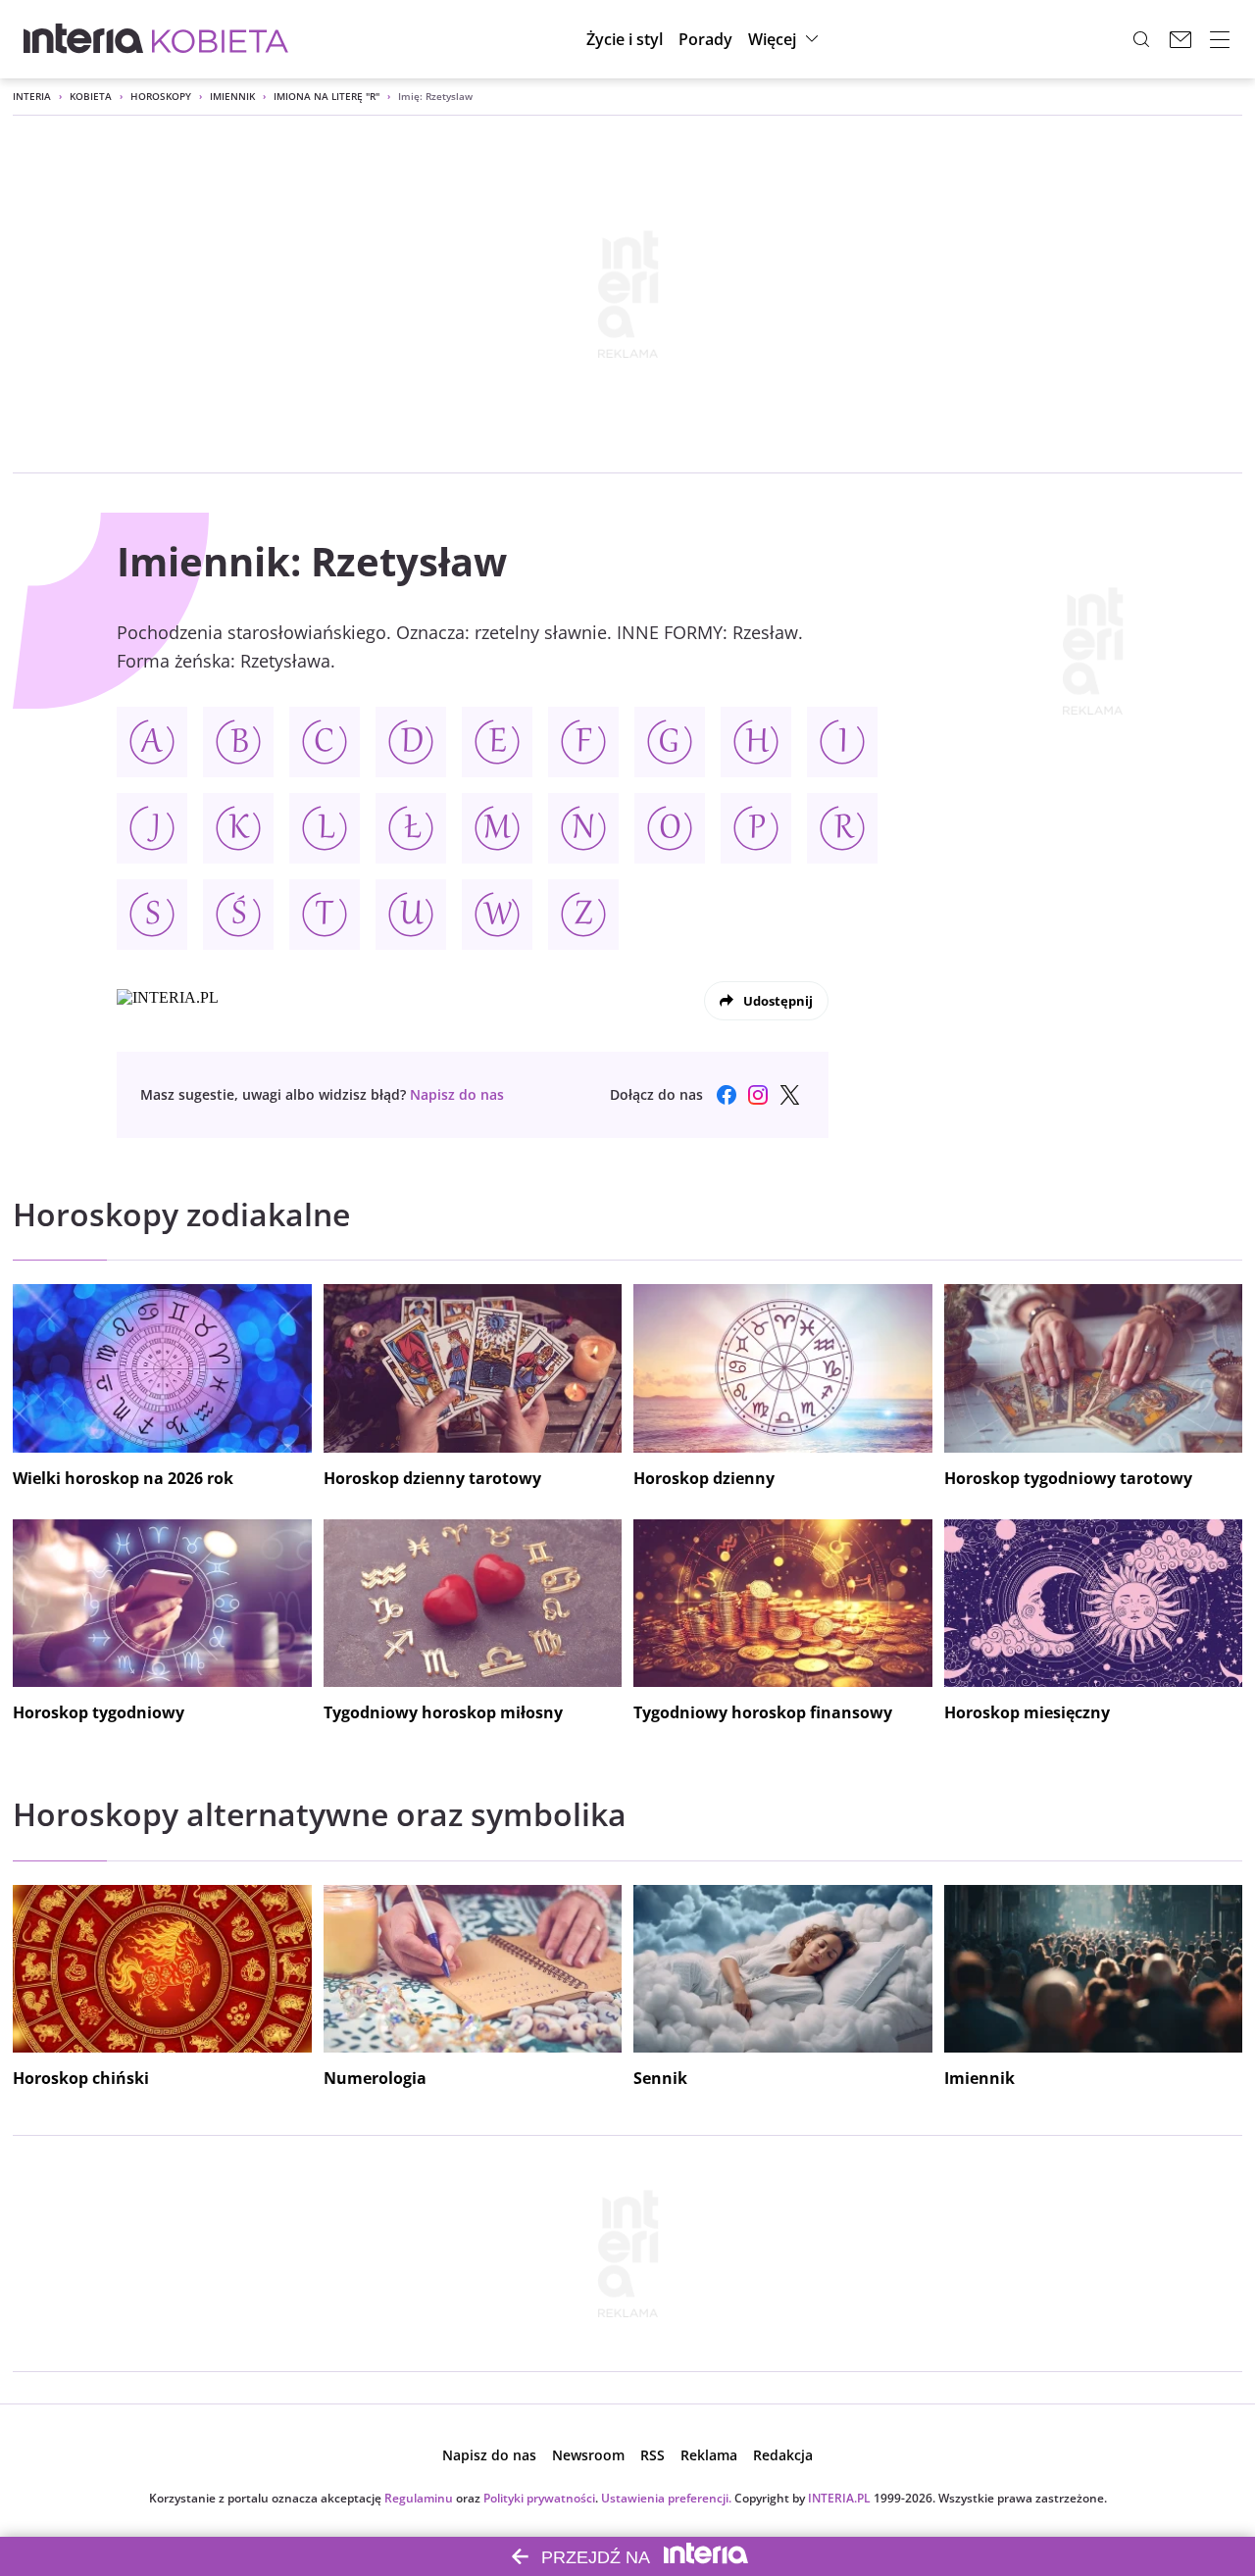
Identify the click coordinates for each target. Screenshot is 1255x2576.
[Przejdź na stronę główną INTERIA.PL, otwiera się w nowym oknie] (84, 39)
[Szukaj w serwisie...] (1141, 39)
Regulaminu (419, 2498)
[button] (786, 39)
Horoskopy (161, 96)
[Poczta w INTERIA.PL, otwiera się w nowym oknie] (1180, 39)
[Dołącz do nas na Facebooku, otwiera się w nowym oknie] (727, 1095)
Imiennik (232, 96)
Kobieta (91, 96)
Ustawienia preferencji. (666, 2498)
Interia (32, 96)
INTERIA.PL (839, 2498)
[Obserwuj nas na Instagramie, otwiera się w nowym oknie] (758, 1095)
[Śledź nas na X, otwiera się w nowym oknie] (789, 1095)
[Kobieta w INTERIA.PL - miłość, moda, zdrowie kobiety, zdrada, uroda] (220, 39)
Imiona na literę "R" (326, 96)
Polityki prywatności (539, 2498)
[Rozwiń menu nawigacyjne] (1220, 39)
